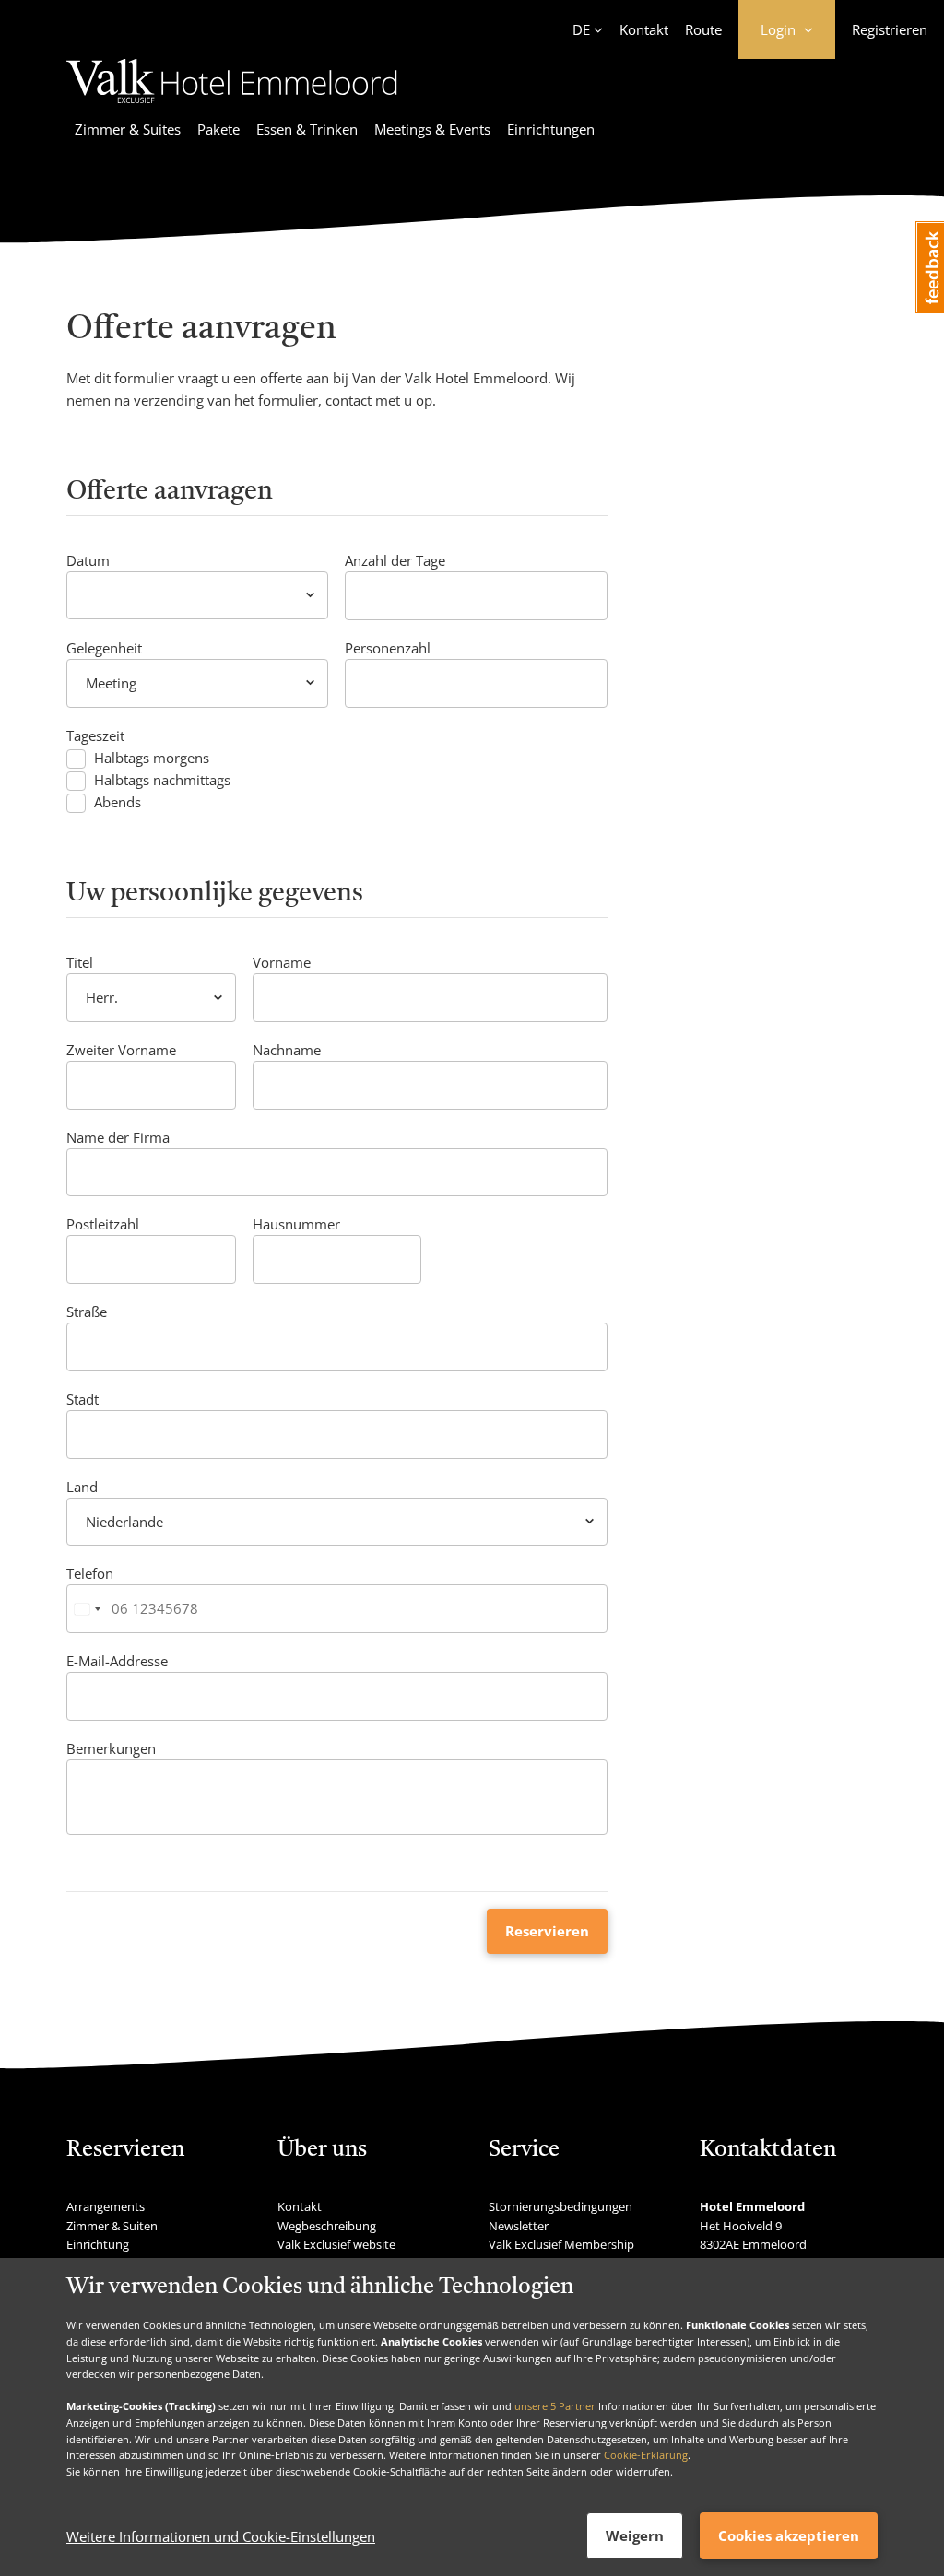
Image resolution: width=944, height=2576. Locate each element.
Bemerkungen (111, 1748)
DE (581, 29)
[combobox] (87, 1609)
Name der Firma (118, 1137)
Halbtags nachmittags (162, 780)
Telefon (90, 1573)
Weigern (635, 2535)
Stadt (83, 1399)
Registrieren (890, 29)
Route (703, 29)
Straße (87, 1312)
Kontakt (644, 29)
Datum (88, 560)
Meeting (111, 683)
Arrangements (106, 2206)
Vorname (282, 962)
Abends (118, 802)
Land (82, 1487)
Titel (80, 962)
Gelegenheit (104, 648)
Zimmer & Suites (128, 129)
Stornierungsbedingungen (560, 2206)
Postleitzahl (103, 1224)
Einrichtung (98, 2244)
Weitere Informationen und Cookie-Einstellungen (221, 2536)
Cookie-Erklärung (646, 2455)
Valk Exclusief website (336, 2244)
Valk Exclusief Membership (561, 2244)
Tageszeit (95, 735)
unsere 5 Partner (555, 2406)
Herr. (102, 997)
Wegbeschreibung (327, 2226)
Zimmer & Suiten (112, 2226)
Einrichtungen (551, 129)
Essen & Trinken (307, 129)
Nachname (287, 1050)
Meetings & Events (432, 129)
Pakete (218, 129)
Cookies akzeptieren (789, 2535)
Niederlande (124, 1522)
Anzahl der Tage (395, 560)
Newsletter (519, 2226)
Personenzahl (388, 648)
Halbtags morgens (152, 758)
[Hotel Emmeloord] (232, 106)
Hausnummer (296, 1224)
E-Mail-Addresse (117, 1661)
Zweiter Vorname (121, 1050)
